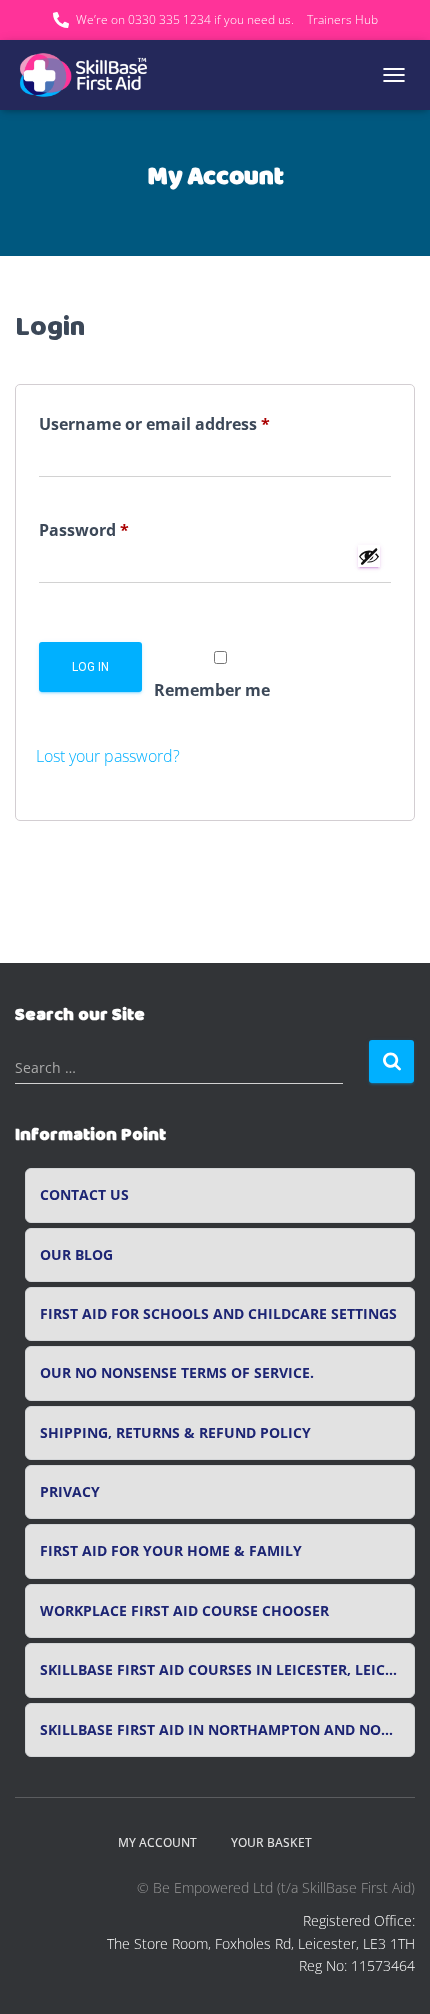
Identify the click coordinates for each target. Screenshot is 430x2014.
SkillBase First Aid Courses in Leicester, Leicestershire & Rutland (227, 1670)
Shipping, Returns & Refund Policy (175, 1433)
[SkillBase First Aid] (92, 75)
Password (119, 529)
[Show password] (369, 556)
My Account (157, 1842)
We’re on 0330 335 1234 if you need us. (185, 19)
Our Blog (76, 1255)
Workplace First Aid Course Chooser (184, 1611)
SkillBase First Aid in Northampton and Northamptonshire (227, 1730)
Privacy (70, 1492)
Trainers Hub (342, 19)
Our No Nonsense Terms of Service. (177, 1373)
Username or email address (190, 423)
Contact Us (84, 1195)
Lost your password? (108, 756)
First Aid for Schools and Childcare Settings (218, 1314)
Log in (90, 667)
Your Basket (271, 1842)
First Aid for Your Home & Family (171, 1551)
